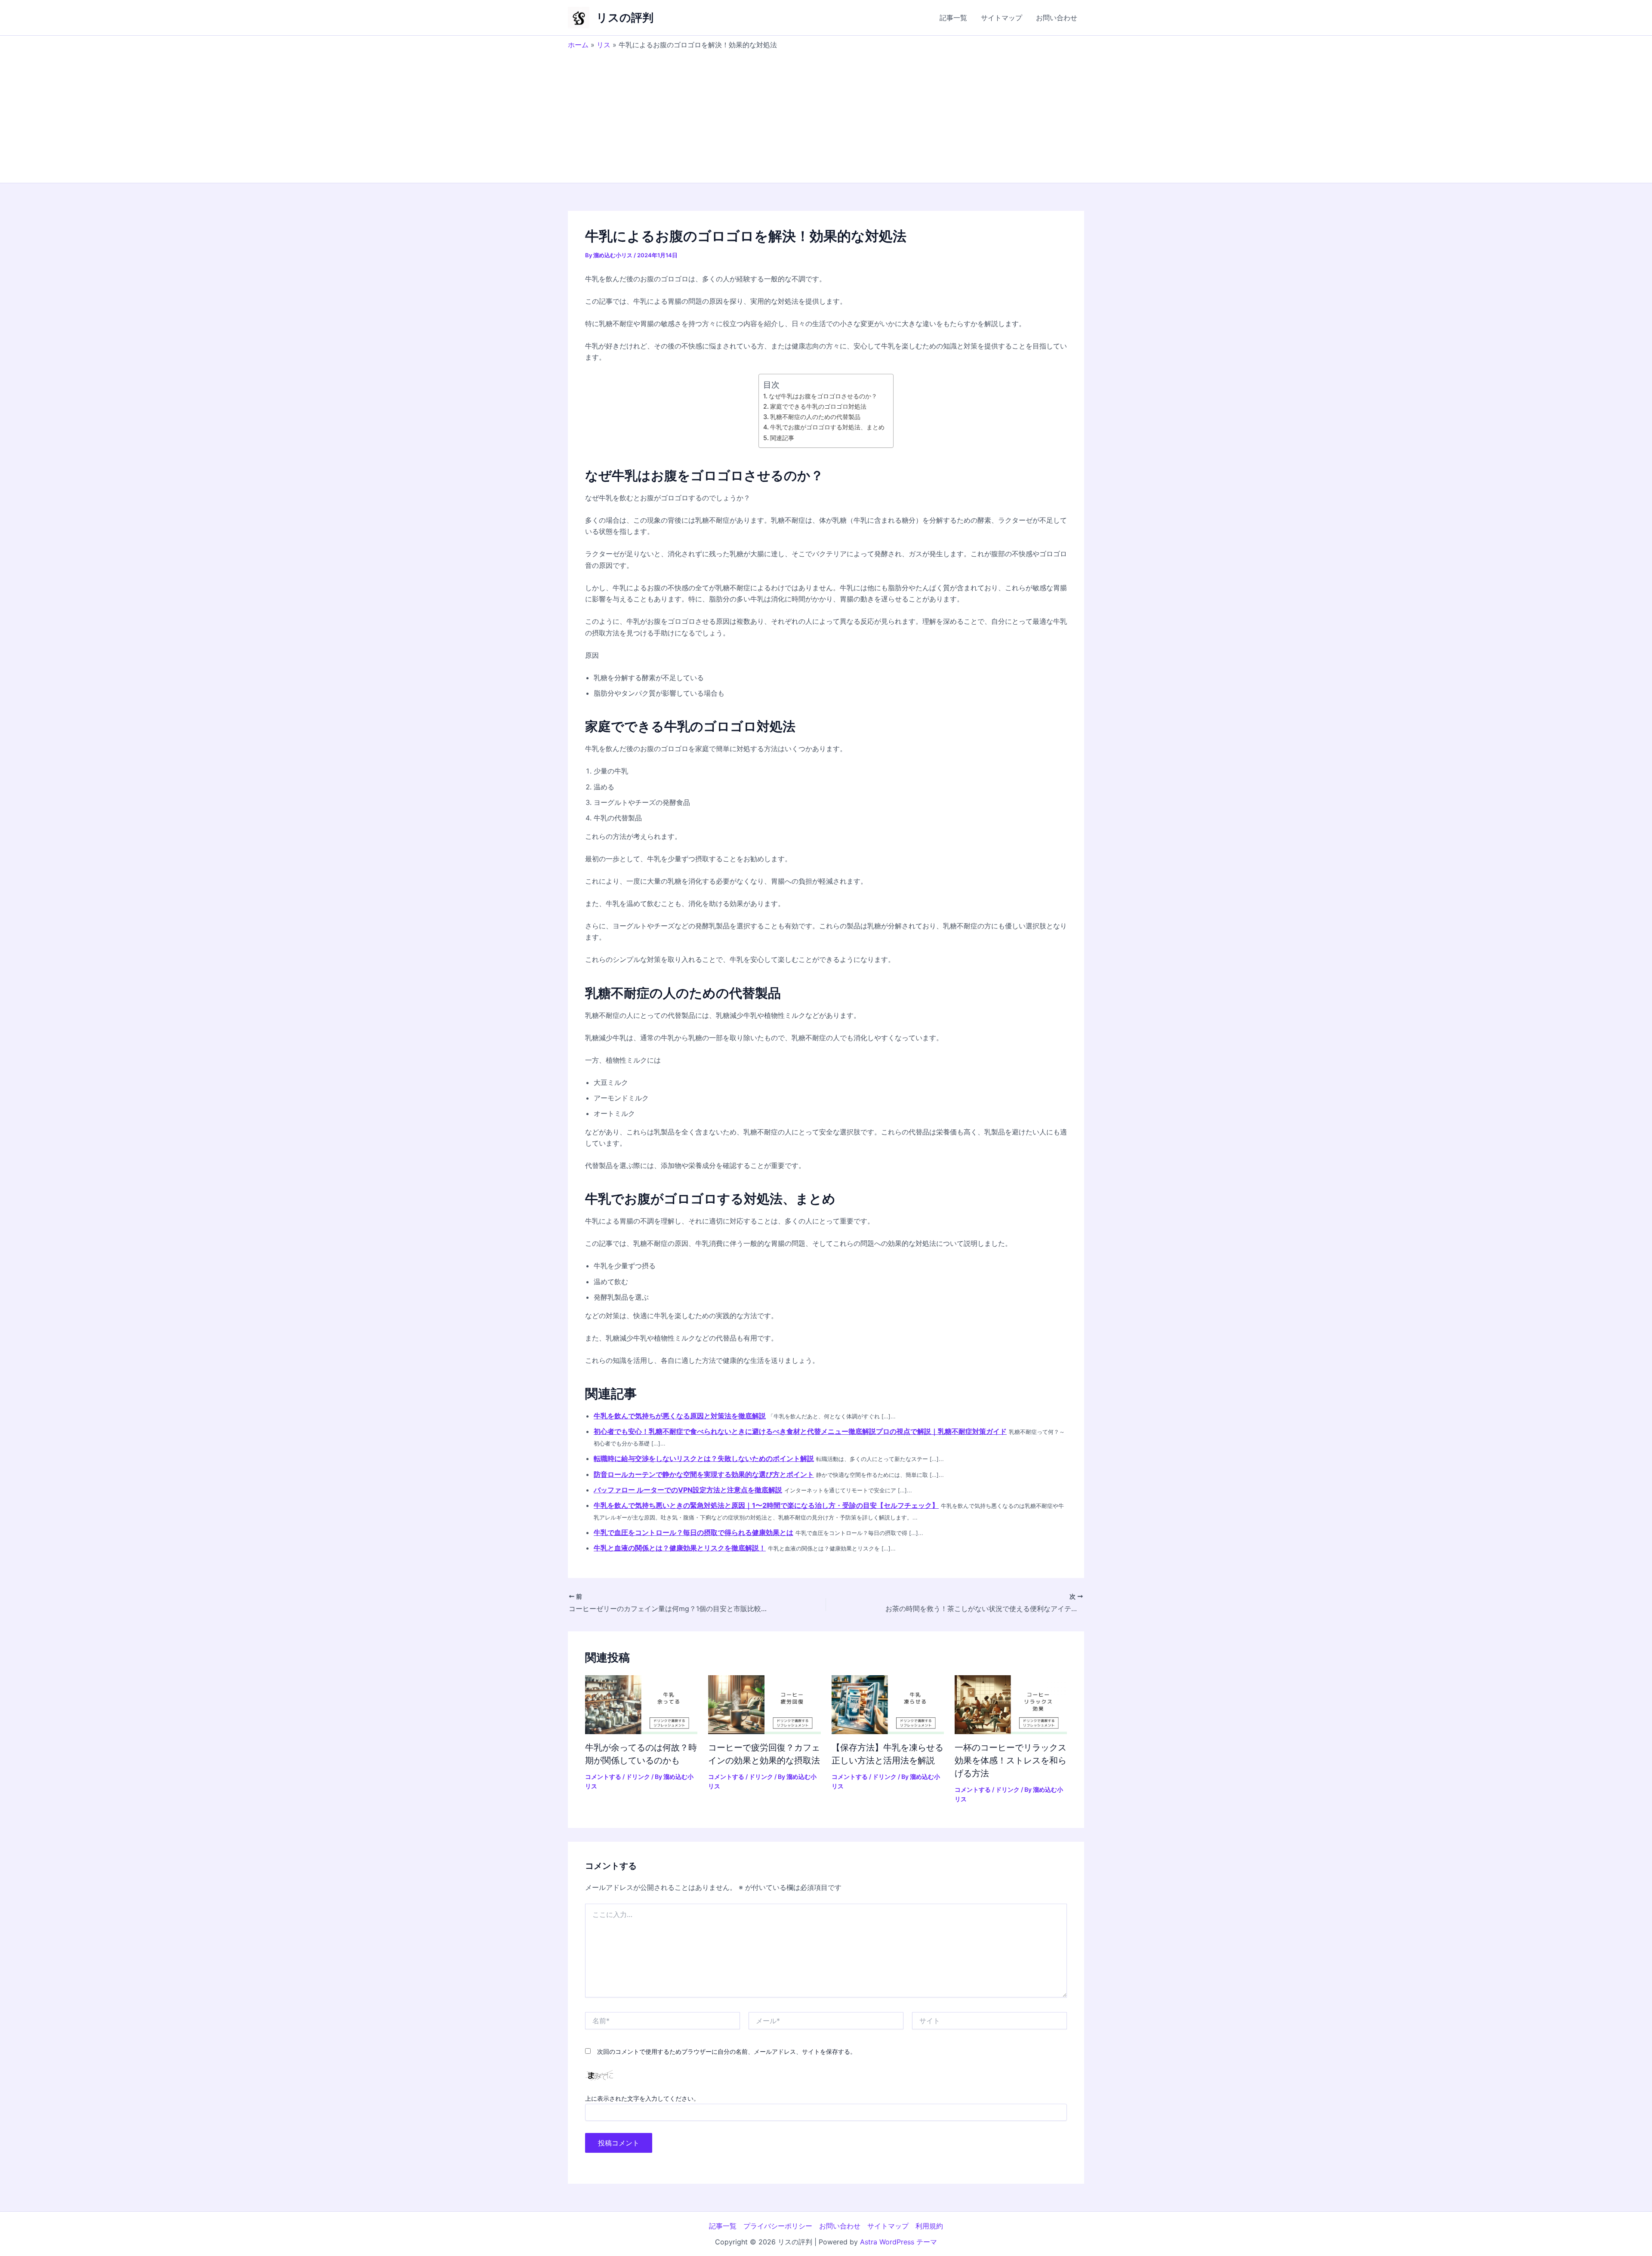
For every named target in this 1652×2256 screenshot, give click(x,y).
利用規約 (929, 2226)
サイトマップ (1002, 18)
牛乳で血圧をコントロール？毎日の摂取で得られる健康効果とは (693, 1532)
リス (604, 45)
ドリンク (638, 1777)
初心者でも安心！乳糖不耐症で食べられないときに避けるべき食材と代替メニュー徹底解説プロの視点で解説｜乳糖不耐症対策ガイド (800, 1431)
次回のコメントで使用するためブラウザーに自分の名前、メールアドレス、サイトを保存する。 (727, 2051)
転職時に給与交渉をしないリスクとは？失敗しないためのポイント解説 (704, 1458)
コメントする (603, 1777)
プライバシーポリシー (778, 2226)
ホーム (578, 45)
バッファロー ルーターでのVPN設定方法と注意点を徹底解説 (688, 1490)
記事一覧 (953, 18)
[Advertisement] (826, 114)
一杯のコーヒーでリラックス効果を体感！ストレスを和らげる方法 (1011, 1760)
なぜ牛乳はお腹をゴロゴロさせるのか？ (823, 396)
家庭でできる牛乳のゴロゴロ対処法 (818, 406)
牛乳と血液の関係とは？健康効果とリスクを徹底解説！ (680, 1548)
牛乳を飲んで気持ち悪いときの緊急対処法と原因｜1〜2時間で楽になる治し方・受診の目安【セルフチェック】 (766, 1505)
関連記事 (782, 438)
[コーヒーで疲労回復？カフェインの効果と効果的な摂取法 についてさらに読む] (764, 1704)
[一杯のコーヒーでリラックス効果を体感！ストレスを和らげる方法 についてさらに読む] (1011, 1704)
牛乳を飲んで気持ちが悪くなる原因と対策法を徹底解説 (680, 1416)
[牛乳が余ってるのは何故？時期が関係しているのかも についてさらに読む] (641, 1704)
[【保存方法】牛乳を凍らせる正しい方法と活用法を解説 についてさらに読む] (888, 1704)
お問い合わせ (1057, 18)
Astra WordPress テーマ (898, 2242)
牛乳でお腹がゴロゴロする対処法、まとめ (827, 427)
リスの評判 (625, 17)
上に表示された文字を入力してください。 (642, 2098)
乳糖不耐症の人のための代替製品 (815, 417)
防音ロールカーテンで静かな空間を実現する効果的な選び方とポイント (704, 1474)
